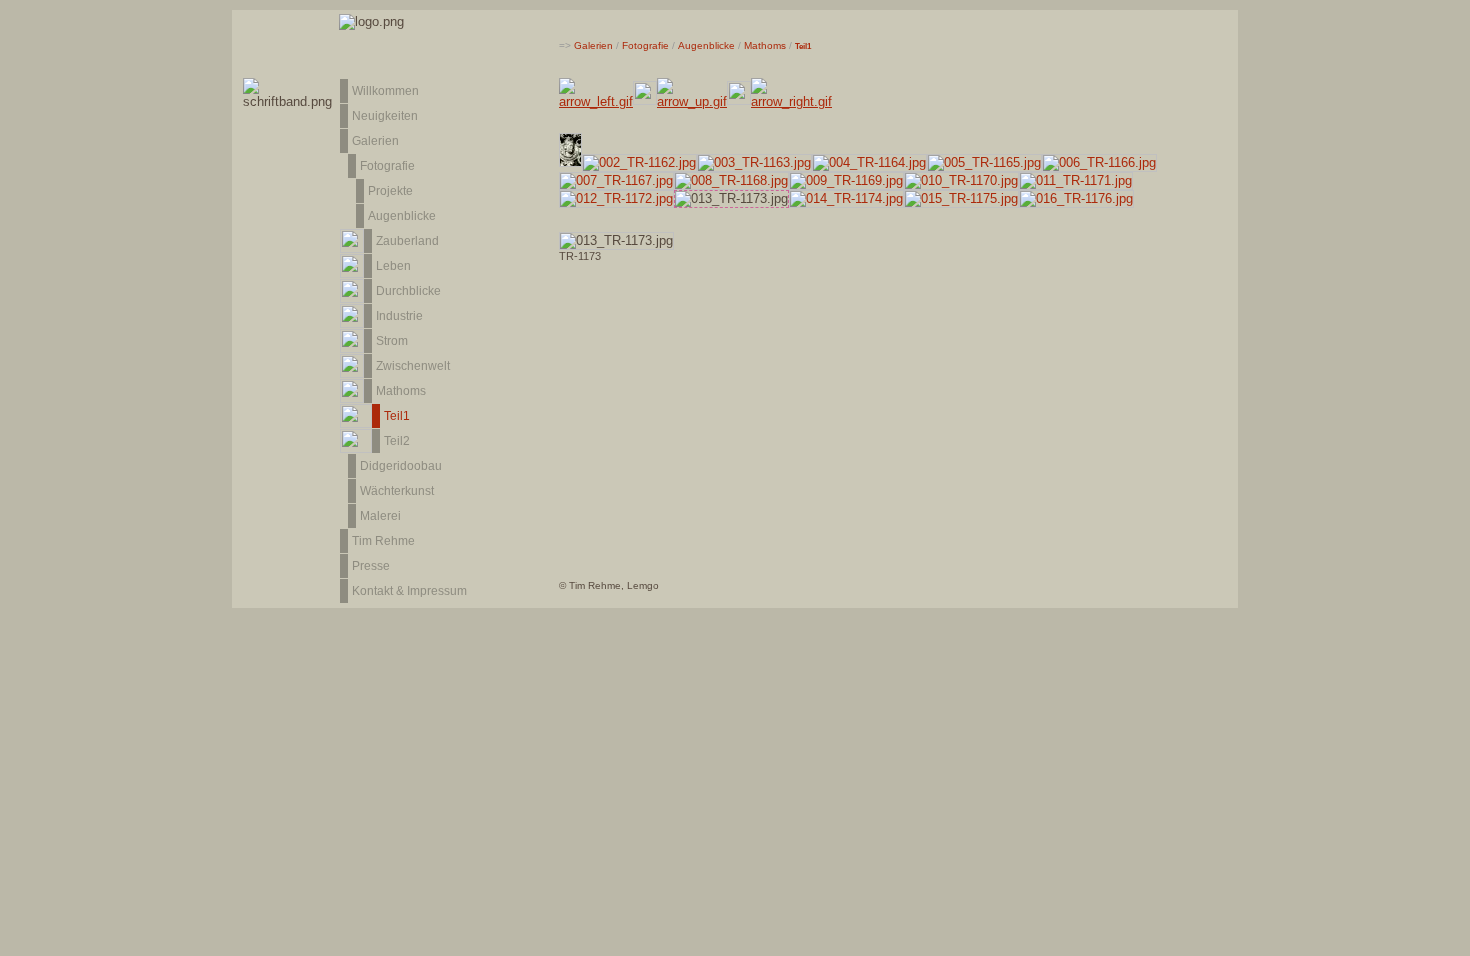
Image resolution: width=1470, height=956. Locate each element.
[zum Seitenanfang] (1437, 923)
